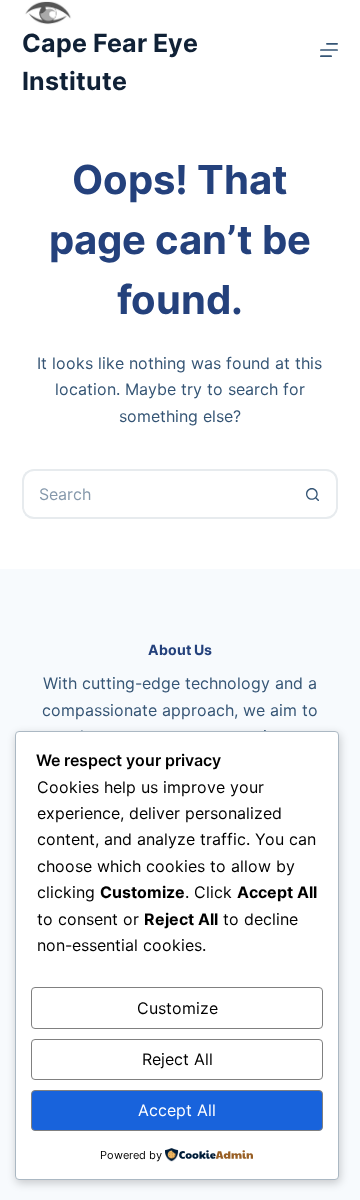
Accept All (177, 1110)
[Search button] (313, 494)
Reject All (177, 1059)
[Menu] (329, 50)
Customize (177, 1008)
